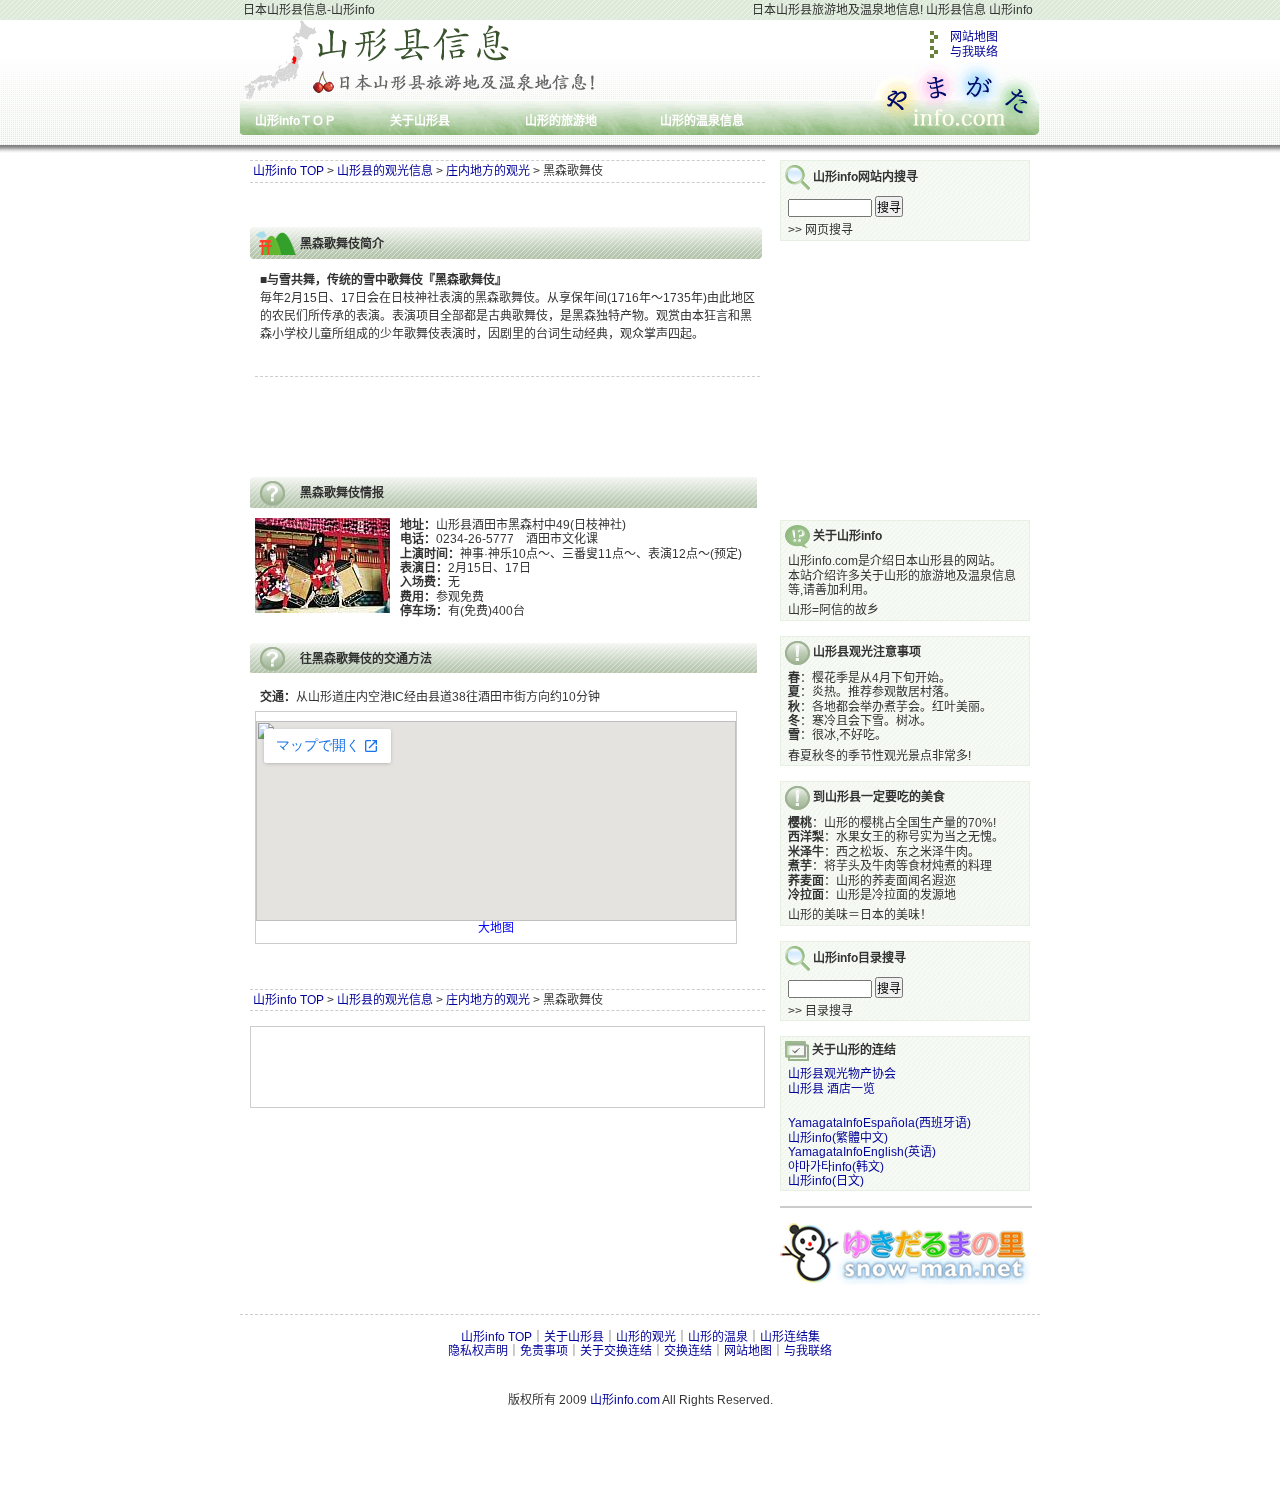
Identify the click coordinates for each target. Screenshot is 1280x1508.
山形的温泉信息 (702, 121)
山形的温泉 (718, 1337)
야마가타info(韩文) (836, 1167)
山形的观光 (646, 1337)
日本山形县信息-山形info (309, 10)
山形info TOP (288, 171)
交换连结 (688, 1351)
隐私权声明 (478, 1351)
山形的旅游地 (561, 121)
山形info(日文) (826, 1181)
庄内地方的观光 (488, 171)
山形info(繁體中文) (838, 1138)
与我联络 (974, 52)
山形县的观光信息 (385, 171)
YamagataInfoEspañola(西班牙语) (879, 1123)
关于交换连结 (616, 1351)
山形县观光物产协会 (842, 1074)
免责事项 (544, 1351)
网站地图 (974, 37)
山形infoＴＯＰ (295, 121)
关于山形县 (420, 121)
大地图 (496, 928)
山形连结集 (790, 1337)
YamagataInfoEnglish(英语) (862, 1152)
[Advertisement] (484, 205)
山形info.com (625, 1400)
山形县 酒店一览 (831, 1089)
